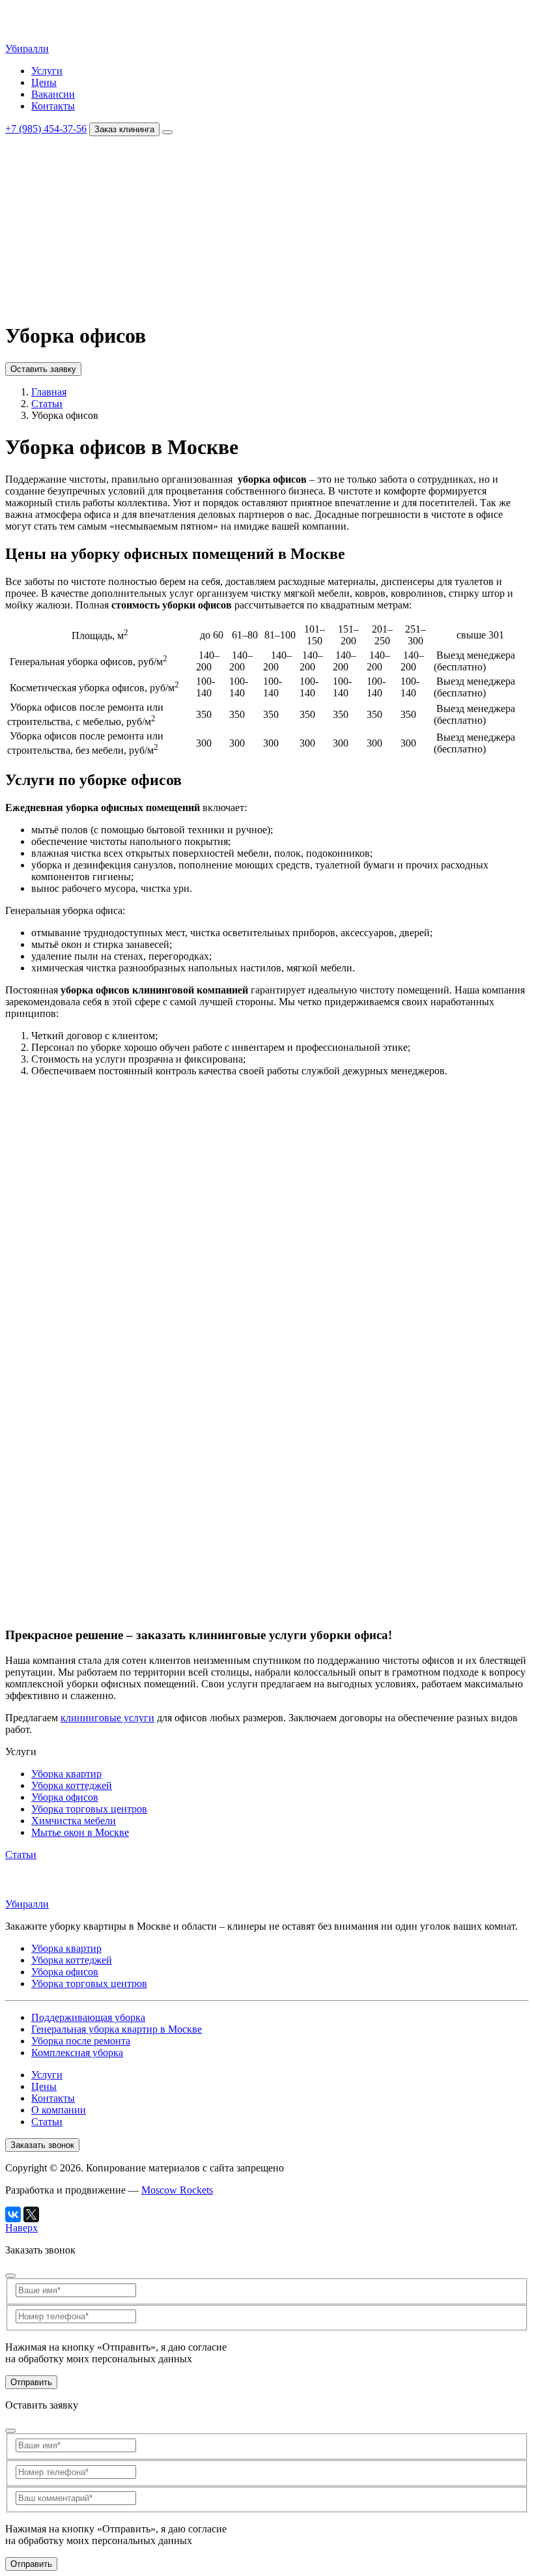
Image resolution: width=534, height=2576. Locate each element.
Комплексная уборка (77, 2053)
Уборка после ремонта (81, 2041)
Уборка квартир (66, 164)
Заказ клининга (124, 129)
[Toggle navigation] (167, 132)
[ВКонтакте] (13, 2214)
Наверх (21, 2228)
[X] (31, 2214)
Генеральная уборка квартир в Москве (117, 2029)
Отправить (31, 2382)
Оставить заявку (43, 303)
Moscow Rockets (177, 2190)
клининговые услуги (107, 1718)
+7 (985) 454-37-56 (46, 129)
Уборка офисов (65, 187)
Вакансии (53, 94)
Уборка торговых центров (89, 199)
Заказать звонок (42, 2145)
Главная (49, 392)
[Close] (10, 2276)
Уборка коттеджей (72, 176)
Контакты (53, 106)
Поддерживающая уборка (88, 2017)
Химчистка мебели (74, 211)
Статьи (47, 280)
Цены (44, 82)
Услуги (47, 71)
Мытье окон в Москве (80, 1832)
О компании (59, 268)
